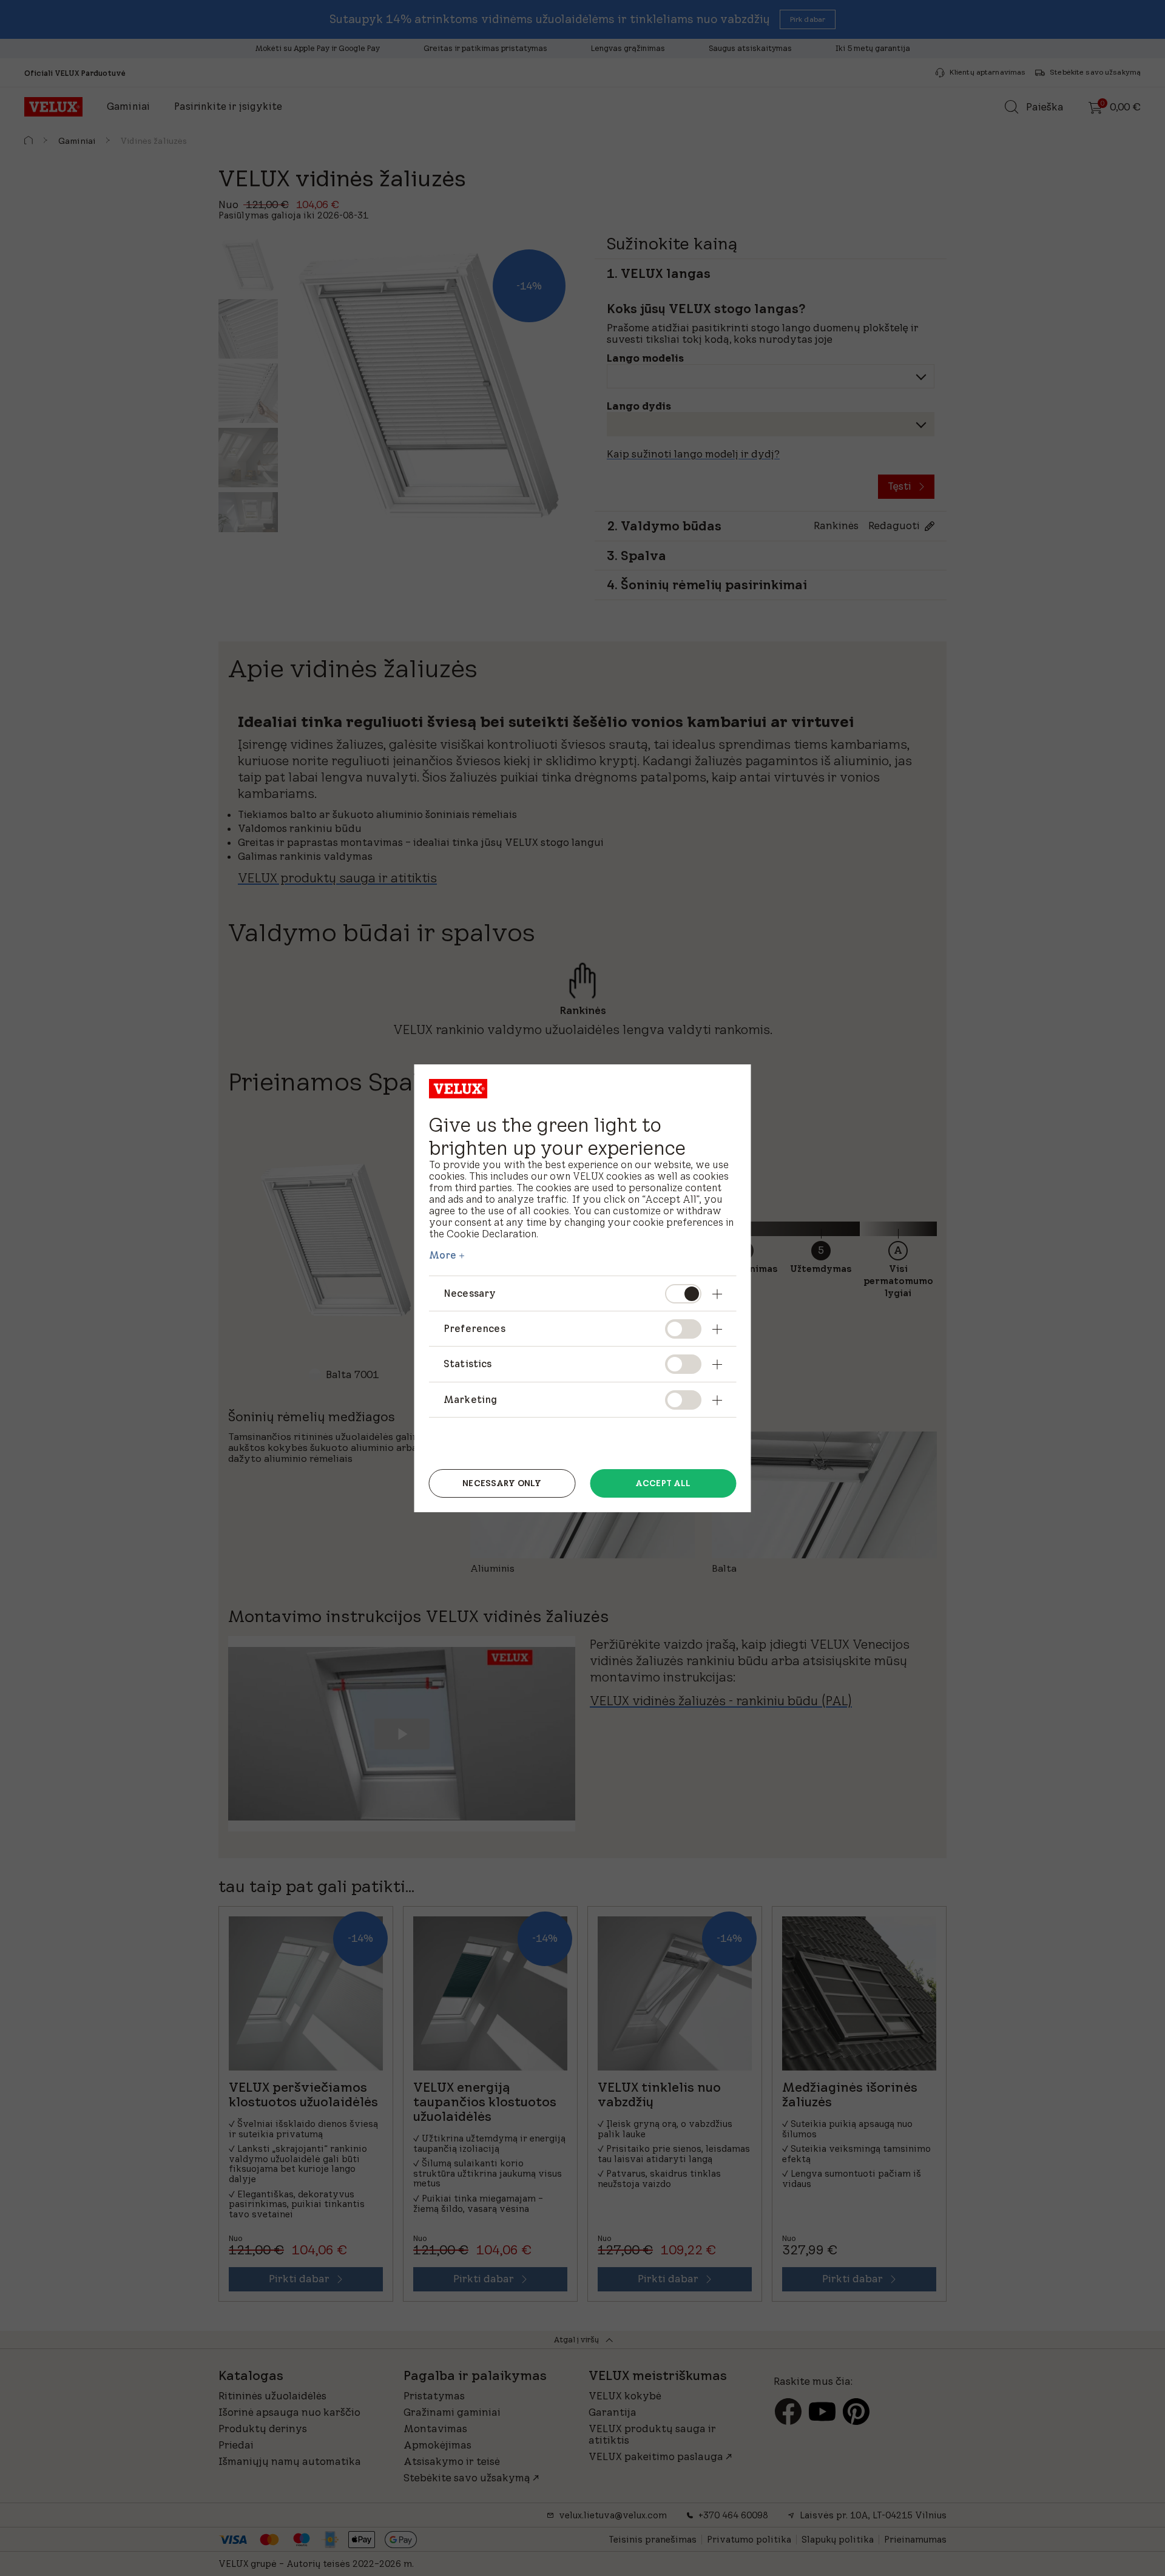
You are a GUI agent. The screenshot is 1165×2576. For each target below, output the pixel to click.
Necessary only (502, 1483)
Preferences (474, 1328)
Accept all (663, 1483)
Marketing (470, 1399)
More (443, 1255)
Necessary (470, 1293)
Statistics (468, 1364)
